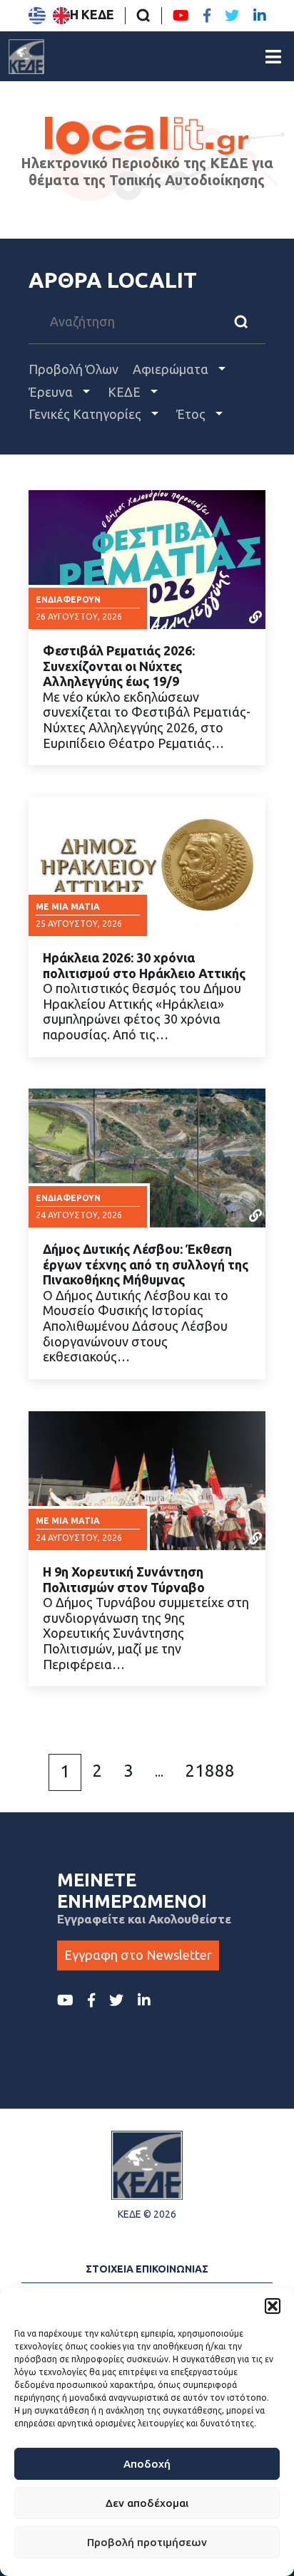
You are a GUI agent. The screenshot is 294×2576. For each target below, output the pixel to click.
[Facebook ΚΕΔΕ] (207, 16)
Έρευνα (52, 392)
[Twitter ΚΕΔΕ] (232, 16)
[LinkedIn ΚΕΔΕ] (260, 16)
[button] (273, 2306)
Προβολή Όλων (73, 369)
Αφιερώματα (172, 369)
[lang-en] (61, 16)
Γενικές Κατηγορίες (86, 414)
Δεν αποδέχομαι (147, 2503)
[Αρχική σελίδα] (26, 56)
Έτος (192, 414)
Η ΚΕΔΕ (92, 14)
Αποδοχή (147, 2464)
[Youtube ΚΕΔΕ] (181, 16)
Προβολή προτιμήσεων (147, 2542)
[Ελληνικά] (37, 16)
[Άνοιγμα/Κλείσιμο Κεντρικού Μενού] (273, 57)
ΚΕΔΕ (126, 392)
